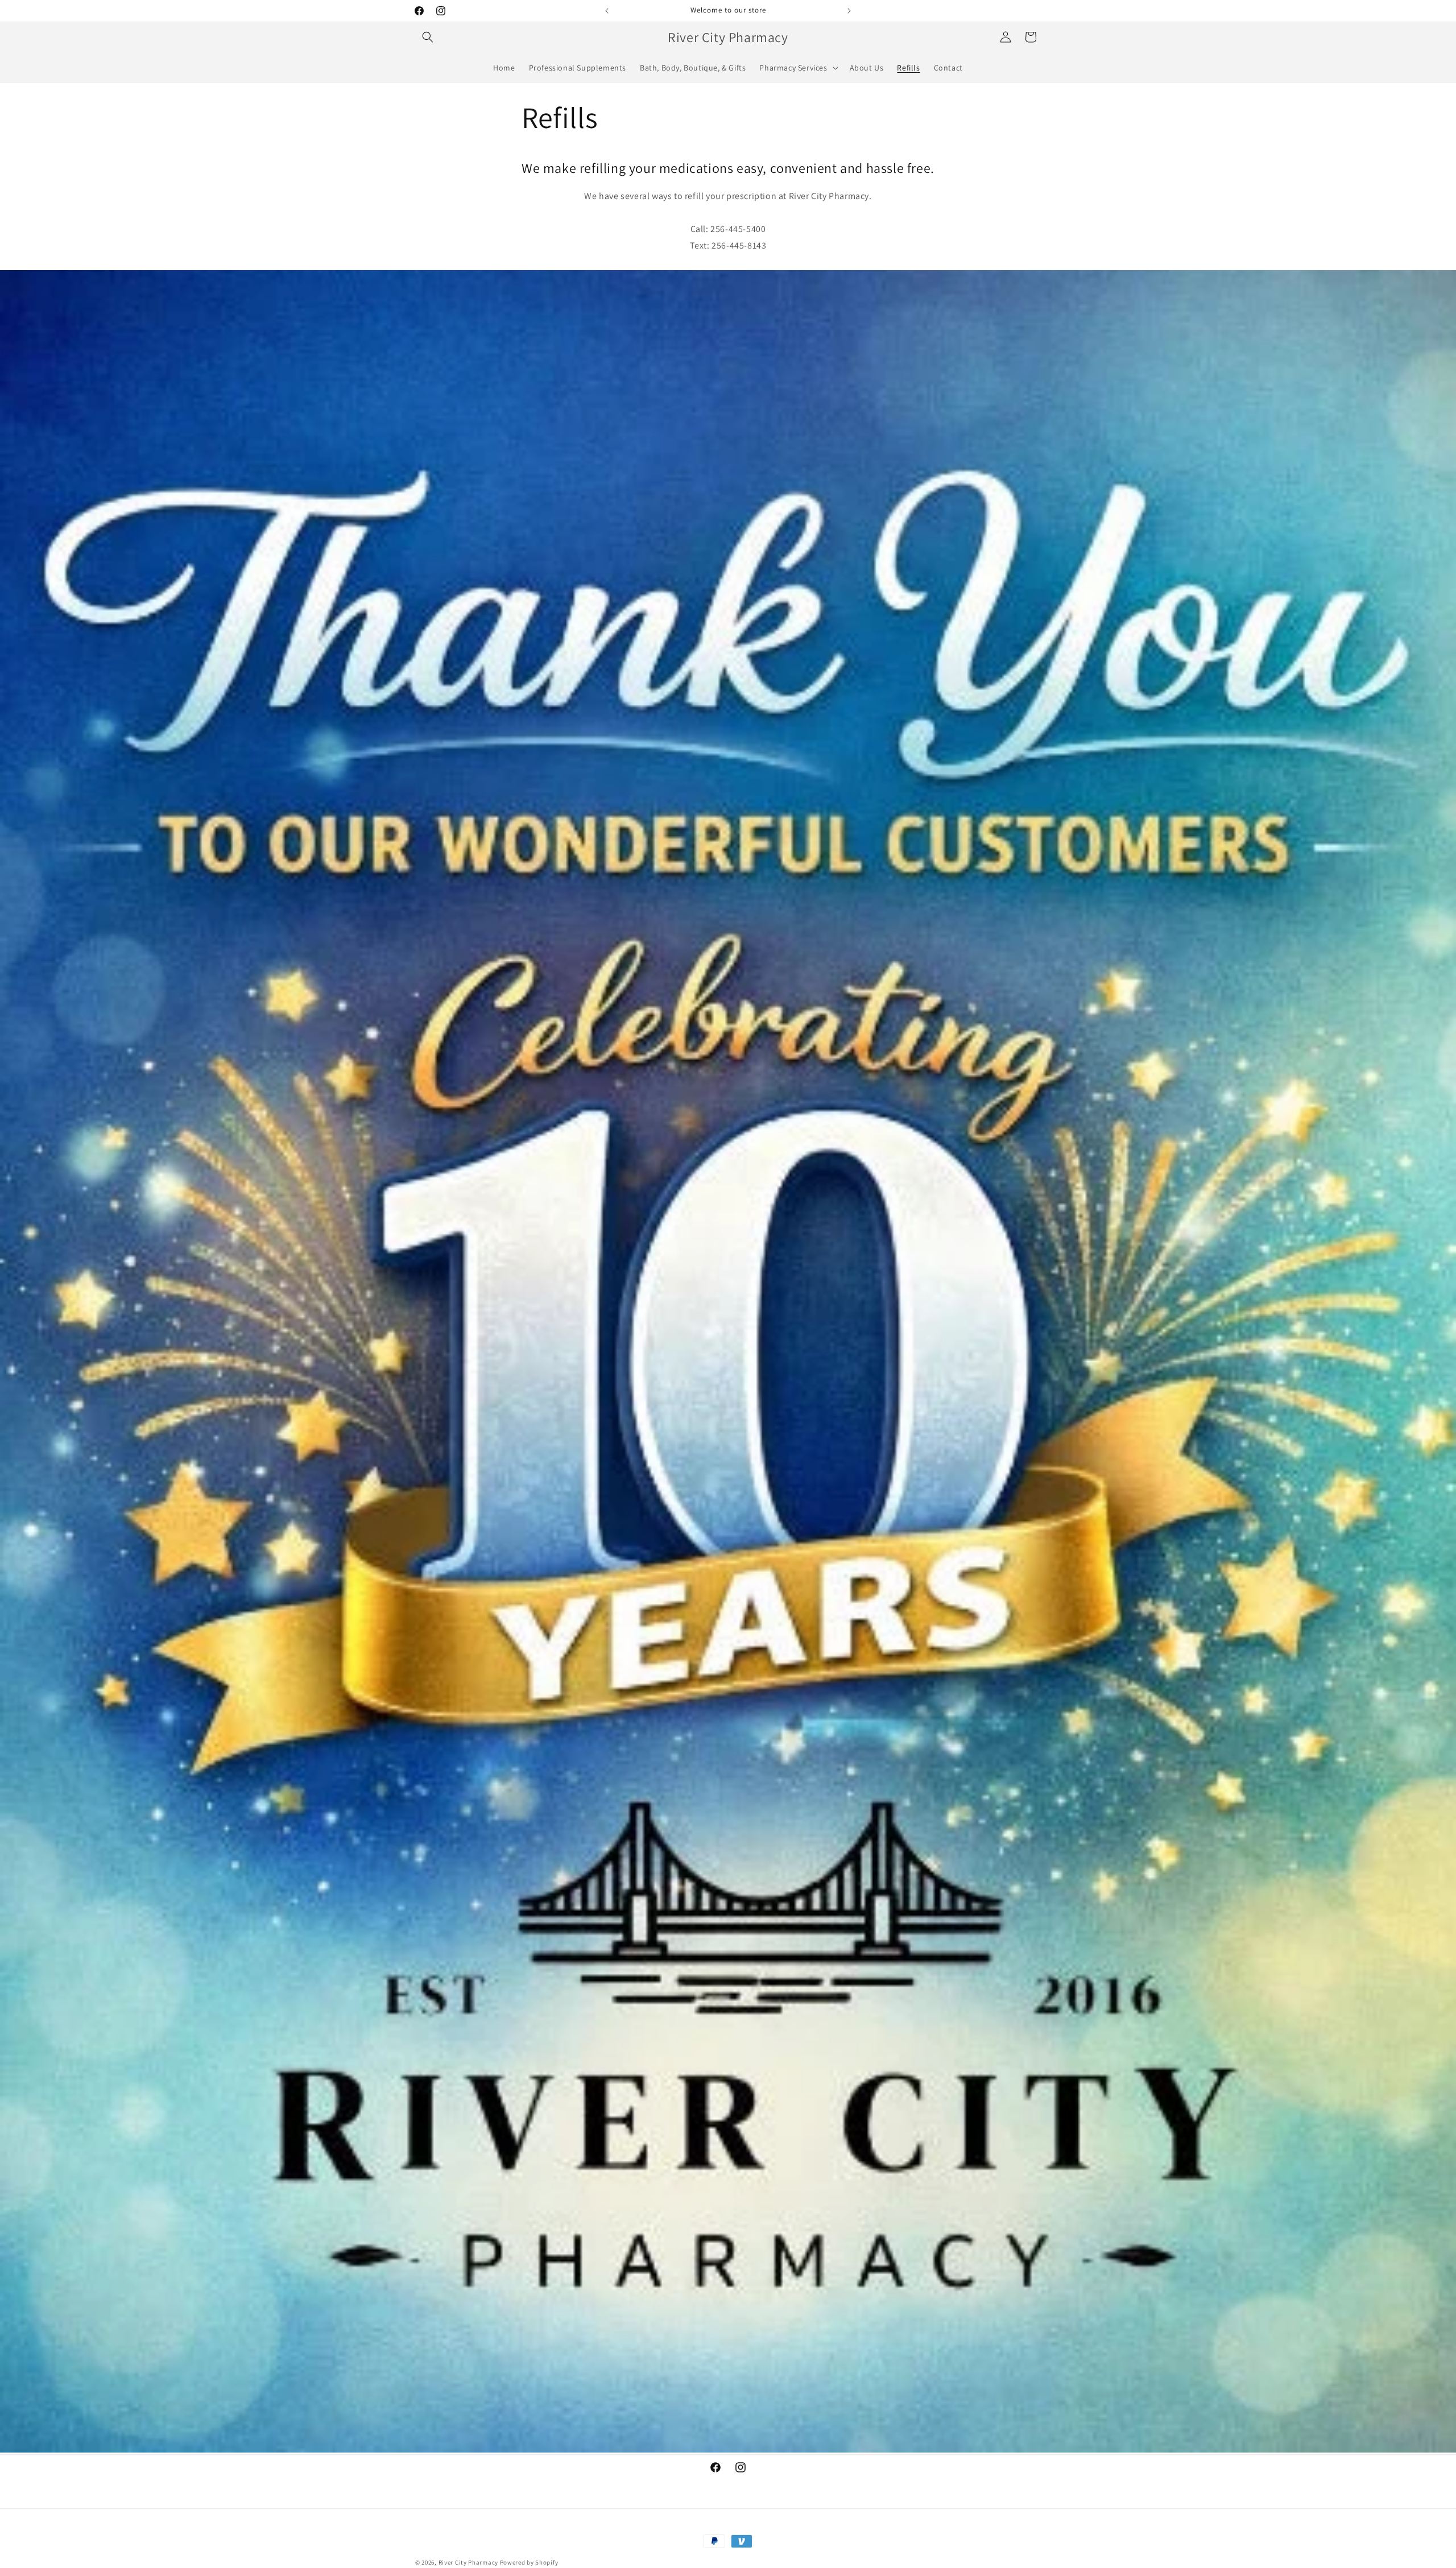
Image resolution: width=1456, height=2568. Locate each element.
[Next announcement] (849, 11)
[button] (428, 37)
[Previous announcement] (607, 11)
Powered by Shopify (529, 2562)
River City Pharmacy (468, 2562)
